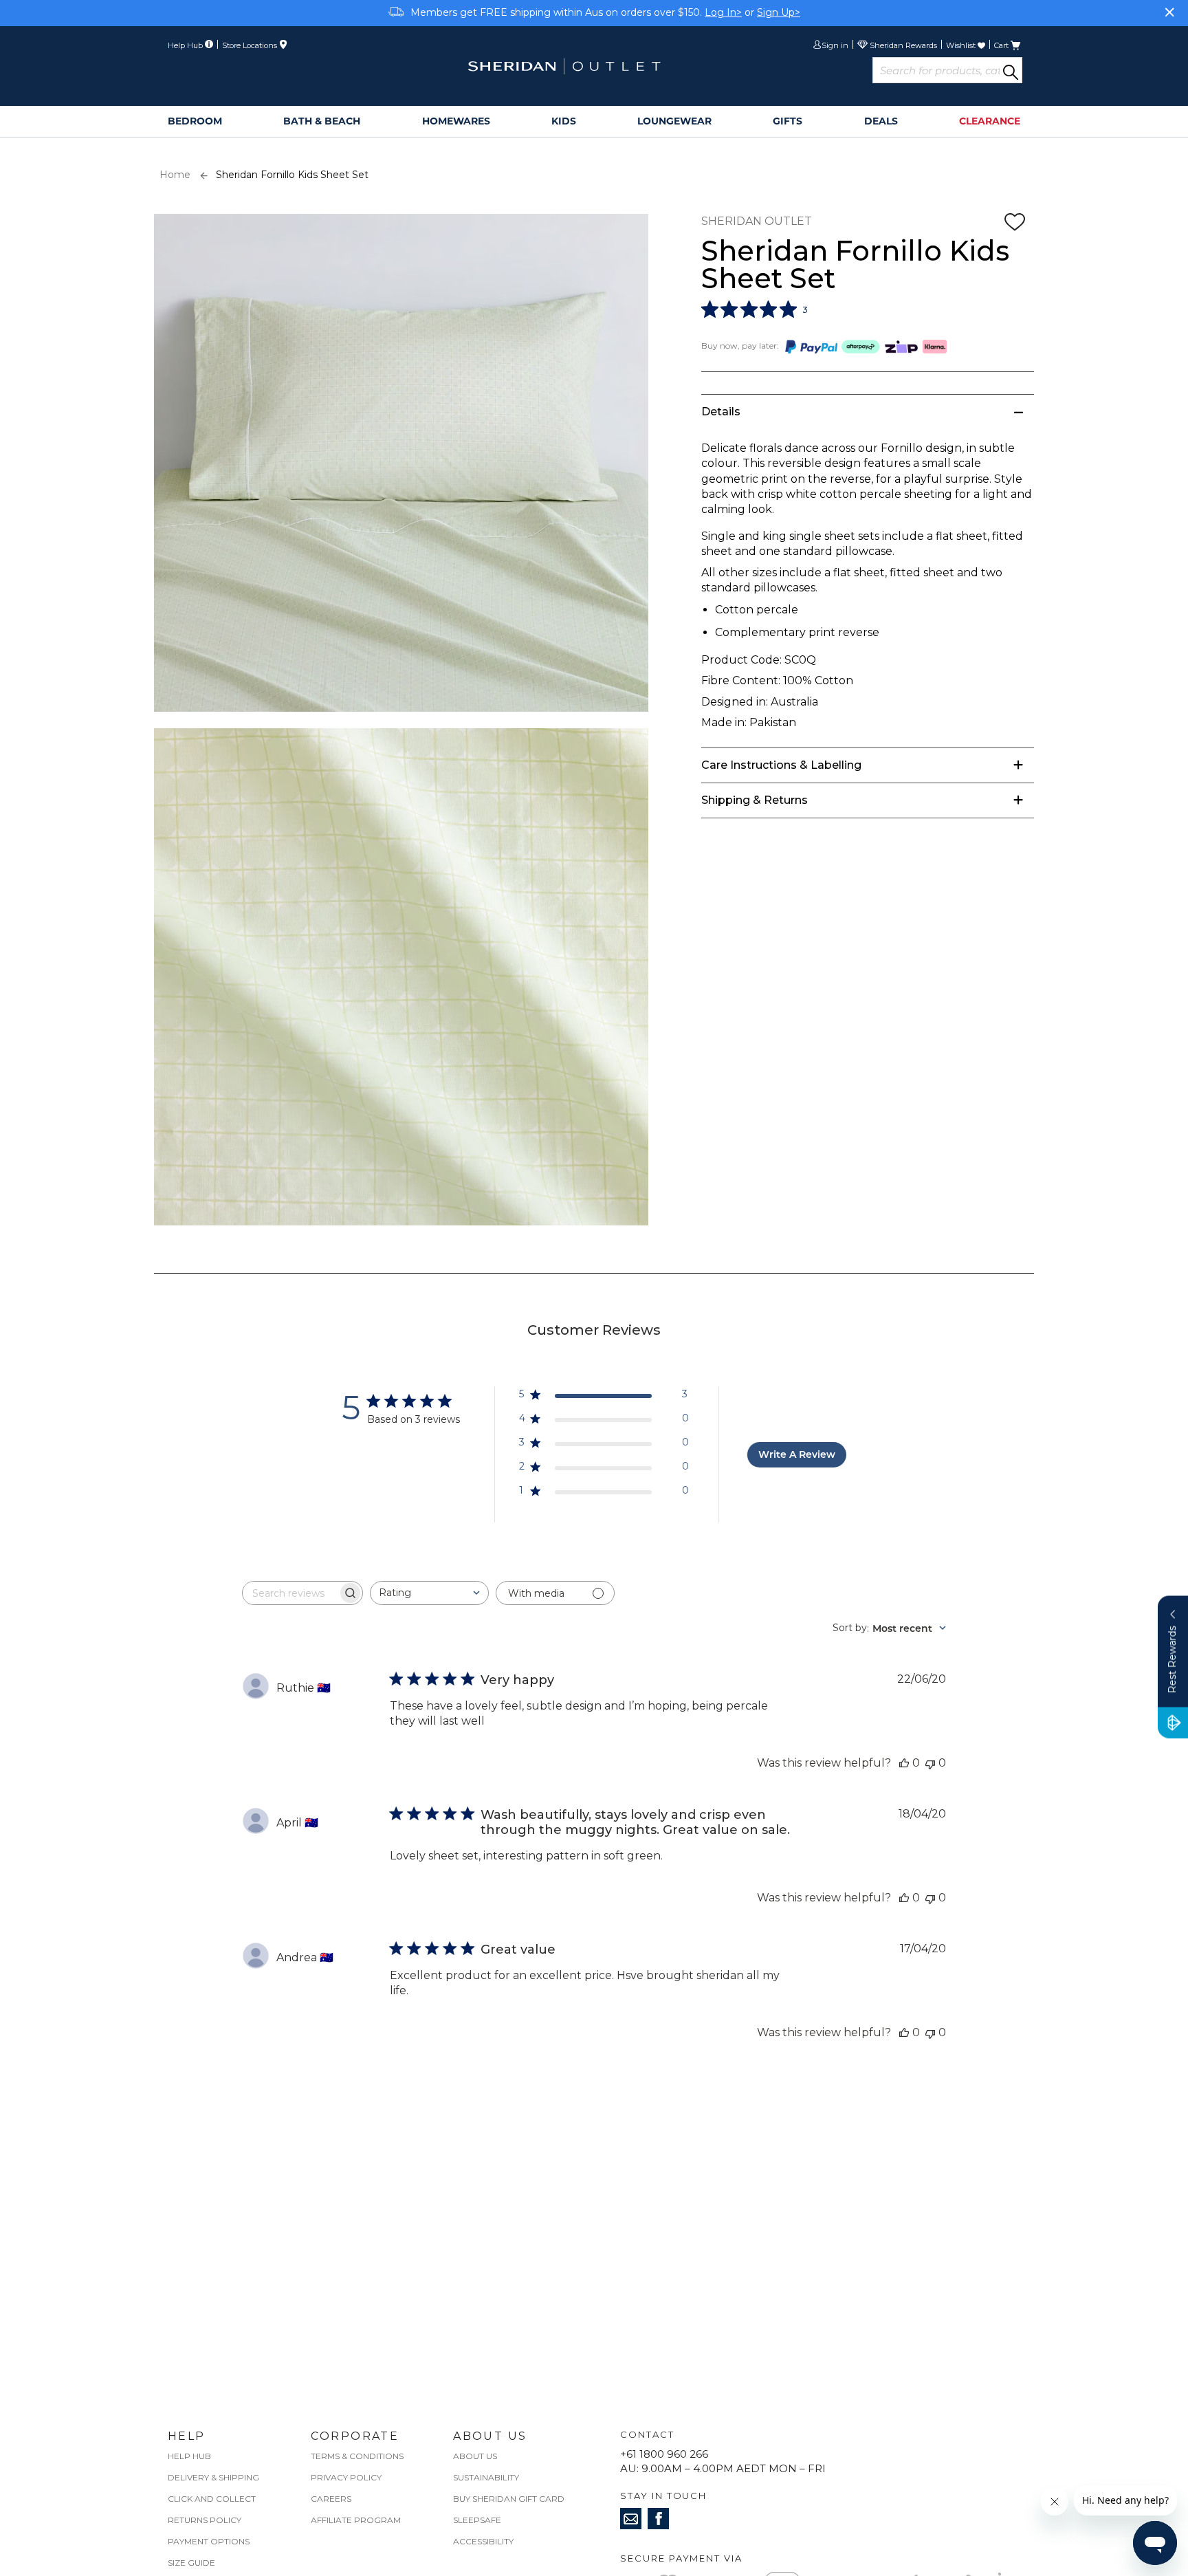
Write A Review (797, 1454)
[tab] (868, 412)
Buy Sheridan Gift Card (509, 2499)
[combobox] (429, 1593)
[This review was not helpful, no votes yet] (930, 1763)
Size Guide (191, 2563)
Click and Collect (212, 2499)
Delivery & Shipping (213, 2477)
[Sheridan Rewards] (897, 46)
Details (721, 412)
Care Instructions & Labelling (781, 765)
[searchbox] (290, 1593)
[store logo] (564, 66)
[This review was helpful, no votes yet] (904, 1763)
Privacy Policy (346, 2477)
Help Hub (189, 2456)
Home (175, 175)
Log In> (723, 12)
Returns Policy (205, 2520)
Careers (331, 2499)
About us (475, 2456)
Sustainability (486, 2477)
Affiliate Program (356, 2520)
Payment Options (209, 2541)
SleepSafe (477, 2520)
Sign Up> (779, 12)
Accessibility (483, 2541)
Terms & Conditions (357, 2456)
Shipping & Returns (755, 800)
